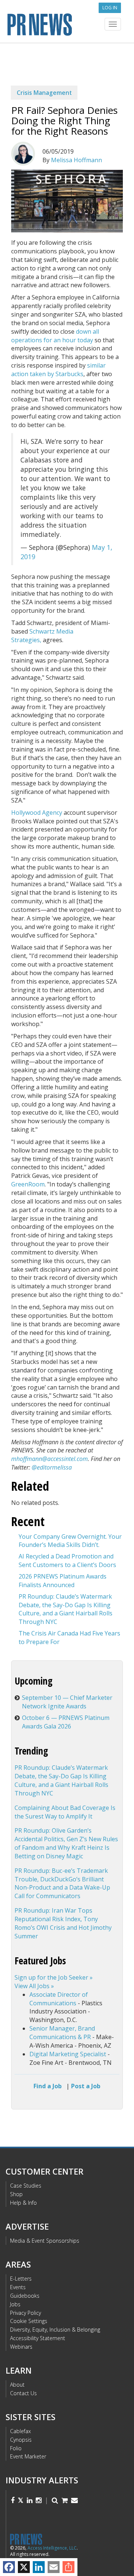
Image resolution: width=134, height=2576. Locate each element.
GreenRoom (28, 1184)
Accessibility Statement (38, 2338)
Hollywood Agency (37, 813)
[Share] (68, 2567)
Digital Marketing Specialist (68, 2054)
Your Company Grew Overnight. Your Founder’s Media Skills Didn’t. (70, 1541)
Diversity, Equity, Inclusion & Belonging (55, 2330)
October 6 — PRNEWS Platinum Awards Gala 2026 (66, 1722)
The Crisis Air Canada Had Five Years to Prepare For (69, 1638)
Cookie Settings (29, 2321)
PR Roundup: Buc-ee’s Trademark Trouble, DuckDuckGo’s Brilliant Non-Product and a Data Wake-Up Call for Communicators (62, 1883)
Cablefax (20, 2431)
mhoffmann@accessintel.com (50, 1459)
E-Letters (21, 2279)
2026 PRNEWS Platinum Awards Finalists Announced (63, 1581)
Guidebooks (25, 2296)
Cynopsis (21, 2440)
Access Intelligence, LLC (52, 2548)
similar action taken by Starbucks (58, 370)
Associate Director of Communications (59, 1999)
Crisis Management (44, 93)
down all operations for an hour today (55, 336)
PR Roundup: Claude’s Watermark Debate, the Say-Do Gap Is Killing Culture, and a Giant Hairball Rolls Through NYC (66, 1609)
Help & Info (23, 2203)
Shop (16, 2194)
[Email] (54, 2567)
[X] (24, 2567)
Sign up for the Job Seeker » (54, 1977)
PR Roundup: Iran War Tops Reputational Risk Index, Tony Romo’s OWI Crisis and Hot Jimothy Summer (63, 1923)
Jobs (15, 2304)
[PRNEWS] (67, 24)
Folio (16, 2448)
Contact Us (23, 2393)
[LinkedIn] (39, 2567)
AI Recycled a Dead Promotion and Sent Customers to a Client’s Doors (67, 1561)
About (17, 2385)
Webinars (21, 2347)
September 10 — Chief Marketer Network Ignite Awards (67, 1702)
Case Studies (26, 2186)
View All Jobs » (34, 1986)
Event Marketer (28, 2456)
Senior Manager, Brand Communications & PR (62, 2033)
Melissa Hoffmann (76, 160)
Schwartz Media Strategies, (42, 636)
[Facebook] (9, 2567)
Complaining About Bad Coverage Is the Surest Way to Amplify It (65, 1812)
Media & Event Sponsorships (45, 2241)
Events (18, 2287)
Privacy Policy (25, 2313)
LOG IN (110, 8)
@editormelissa (52, 1467)
